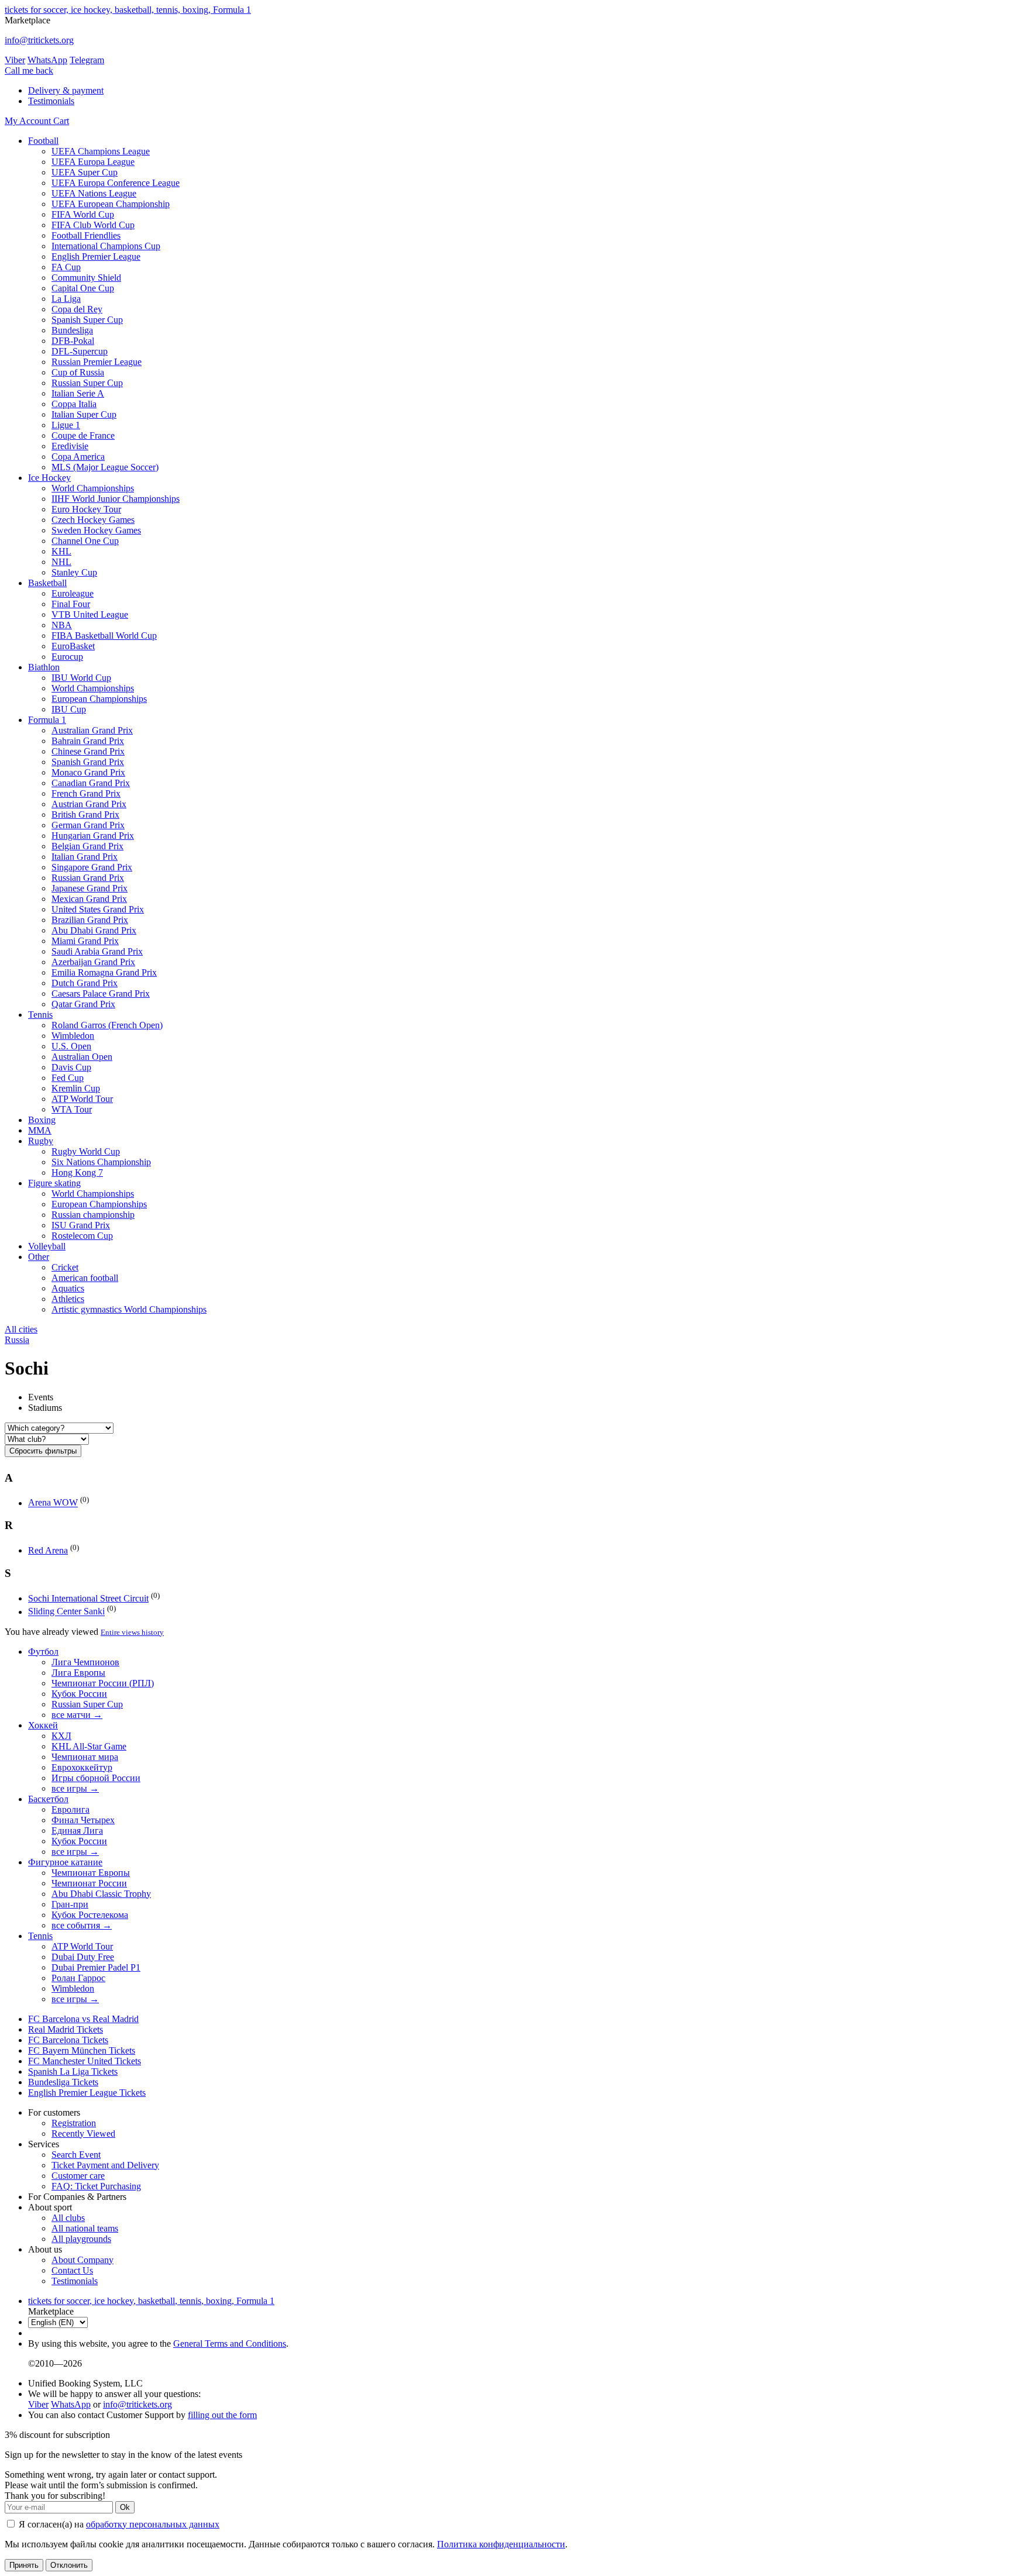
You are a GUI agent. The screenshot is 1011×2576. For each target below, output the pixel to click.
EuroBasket (73, 646)
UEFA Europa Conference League (116, 183)
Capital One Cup (83, 288)
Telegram (87, 60)
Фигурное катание (65, 1862)
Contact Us (72, 2270)
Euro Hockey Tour (86, 509)
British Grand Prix (85, 815)
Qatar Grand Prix (83, 1004)
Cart (61, 121)
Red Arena (48, 1550)
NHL (61, 562)
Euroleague (73, 593)
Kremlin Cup (76, 1088)
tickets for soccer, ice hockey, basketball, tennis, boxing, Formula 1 (128, 10)
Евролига (71, 1809)
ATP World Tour (82, 1099)
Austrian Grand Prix (89, 804)
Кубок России (79, 1694)
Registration (74, 2123)
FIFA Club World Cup (93, 225)
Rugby (41, 1141)
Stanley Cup (74, 572)
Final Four (71, 604)
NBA (62, 625)
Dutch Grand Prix (85, 983)
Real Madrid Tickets (66, 2029)
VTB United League (90, 614)
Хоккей (43, 1725)
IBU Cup (69, 709)
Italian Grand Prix (85, 857)
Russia (17, 1340)
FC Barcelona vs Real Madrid (83, 2019)
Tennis (40, 1015)
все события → (82, 1925)
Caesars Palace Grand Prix (101, 993)
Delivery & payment (66, 90)
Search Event (76, 2155)
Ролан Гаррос (78, 1978)
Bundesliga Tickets (63, 2082)
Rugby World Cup (86, 1151)
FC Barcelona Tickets (68, 2040)
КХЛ (61, 1736)
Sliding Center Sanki (66, 1612)
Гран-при (70, 1904)
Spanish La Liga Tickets (73, 2072)
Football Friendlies (86, 235)
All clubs (68, 2218)
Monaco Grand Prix (88, 772)
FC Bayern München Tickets (82, 2050)
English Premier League (96, 256)
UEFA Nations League (94, 193)
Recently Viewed (83, 2134)
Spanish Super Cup (87, 320)
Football (43, 141)
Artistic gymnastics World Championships (129, 1309)
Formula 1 (47, 720)
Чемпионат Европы (91, 1873)
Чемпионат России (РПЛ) (103, 1683)
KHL (61, 551)
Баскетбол (48, 1799)
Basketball (47, 583)
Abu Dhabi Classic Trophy (101, 1894)
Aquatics (68, 1288)
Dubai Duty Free (83, 1957)
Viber (15, 60)
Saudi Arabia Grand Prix (97, 951)
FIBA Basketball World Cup (104, 636)
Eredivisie (70, 446)
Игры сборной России (96, 1778)
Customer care (78, 2176)
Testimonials (51, 101)
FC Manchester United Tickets (85, 2061)
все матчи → (77, 1715)
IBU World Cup (81, 678)
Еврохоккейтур (82, 1767)
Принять (24, 2565)
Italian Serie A (78, 393)
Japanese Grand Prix (90, 888)
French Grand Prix (86, 793)
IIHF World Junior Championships (116, 499)
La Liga (66, 299)
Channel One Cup (85, 541)
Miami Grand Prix (85, 941)
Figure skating (54, 1183)
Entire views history (132, 1632)
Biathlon (44, 667)
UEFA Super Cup (85, 172)
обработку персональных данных (153, 2524)
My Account (29, 121)
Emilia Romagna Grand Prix (104, 972)
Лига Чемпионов (85, 1662)
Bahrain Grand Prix (88, 741)
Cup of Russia (78, 372)
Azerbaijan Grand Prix (93, 962)
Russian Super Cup (87, 383)
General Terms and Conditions (230, 2343)
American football (85, 1278)
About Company (82, 2260)
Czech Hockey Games (93, 520)
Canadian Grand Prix (91, 783)
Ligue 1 (66, 425)
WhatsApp (47, 60)
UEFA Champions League (101, 151)
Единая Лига (77, 1831)
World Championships (93, 488)
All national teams (85, 2228)
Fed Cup (68, 1078)
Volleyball (47, 1246)
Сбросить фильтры (43, 1451)
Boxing (42, 1120)
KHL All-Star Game (89, 1746)
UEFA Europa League (93, 162)
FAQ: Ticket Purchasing (96, 2186)
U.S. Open (71, 1046)
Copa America (78, 457)
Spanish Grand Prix (88, 762)
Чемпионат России (89, 1883)
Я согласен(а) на (118, 2524)
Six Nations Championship (101, 1162)
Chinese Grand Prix (88, 751)
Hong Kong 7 (77, 1172)
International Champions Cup (106, 246)
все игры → (75, 1788)
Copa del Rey (77, 309)
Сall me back (29, 70)
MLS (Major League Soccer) (105, 467)
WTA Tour (72, 1109)
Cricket (65, 1267)
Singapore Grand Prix (92, 867)
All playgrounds (81, 2239)
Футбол (43, 1652)
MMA (40, 1130)
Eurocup (67, 657)
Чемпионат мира (85, 1757)
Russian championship (93, 1215)
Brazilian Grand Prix (90, 920)
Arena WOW (53, 1503)
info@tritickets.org (39, 40)
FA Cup (66, 267)
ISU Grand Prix (81, 1225)
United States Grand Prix (98, 909)
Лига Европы (78, 1673)
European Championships (99, 699)
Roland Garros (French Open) (107, 1025)
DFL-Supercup (80, 351)
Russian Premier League (97, 362)
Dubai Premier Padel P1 (96, 1967)
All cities (21, 1329)
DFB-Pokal (73, 341)
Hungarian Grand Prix (93, 836)
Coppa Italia (74, 404)
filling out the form (222, 2415)
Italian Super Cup (84, 414)
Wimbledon (73, 1036)
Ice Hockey (49, 478)
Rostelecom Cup (82, 1236)
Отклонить (69, 2565)
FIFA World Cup (83, 214)
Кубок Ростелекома (90, 1915)
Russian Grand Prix (88, 878)
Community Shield (86, 278)
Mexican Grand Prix (89, 899)
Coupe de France (83, 435)
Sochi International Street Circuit (88, 1598)
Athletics (68, 1299)
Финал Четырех (83, 1820)
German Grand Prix (88, 825)
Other (39, 1257)
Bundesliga (72, 330)
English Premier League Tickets (87, 2093)
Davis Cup (71, 1067)
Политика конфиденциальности (501, 2544)
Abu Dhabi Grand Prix (94, 930)
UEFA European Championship (111, 204)
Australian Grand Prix (92, 730)
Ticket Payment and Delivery (105, 2165)
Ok (125, 2507)
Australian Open (82, 1057)
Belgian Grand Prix (87, 846)
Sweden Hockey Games (96, 530)
